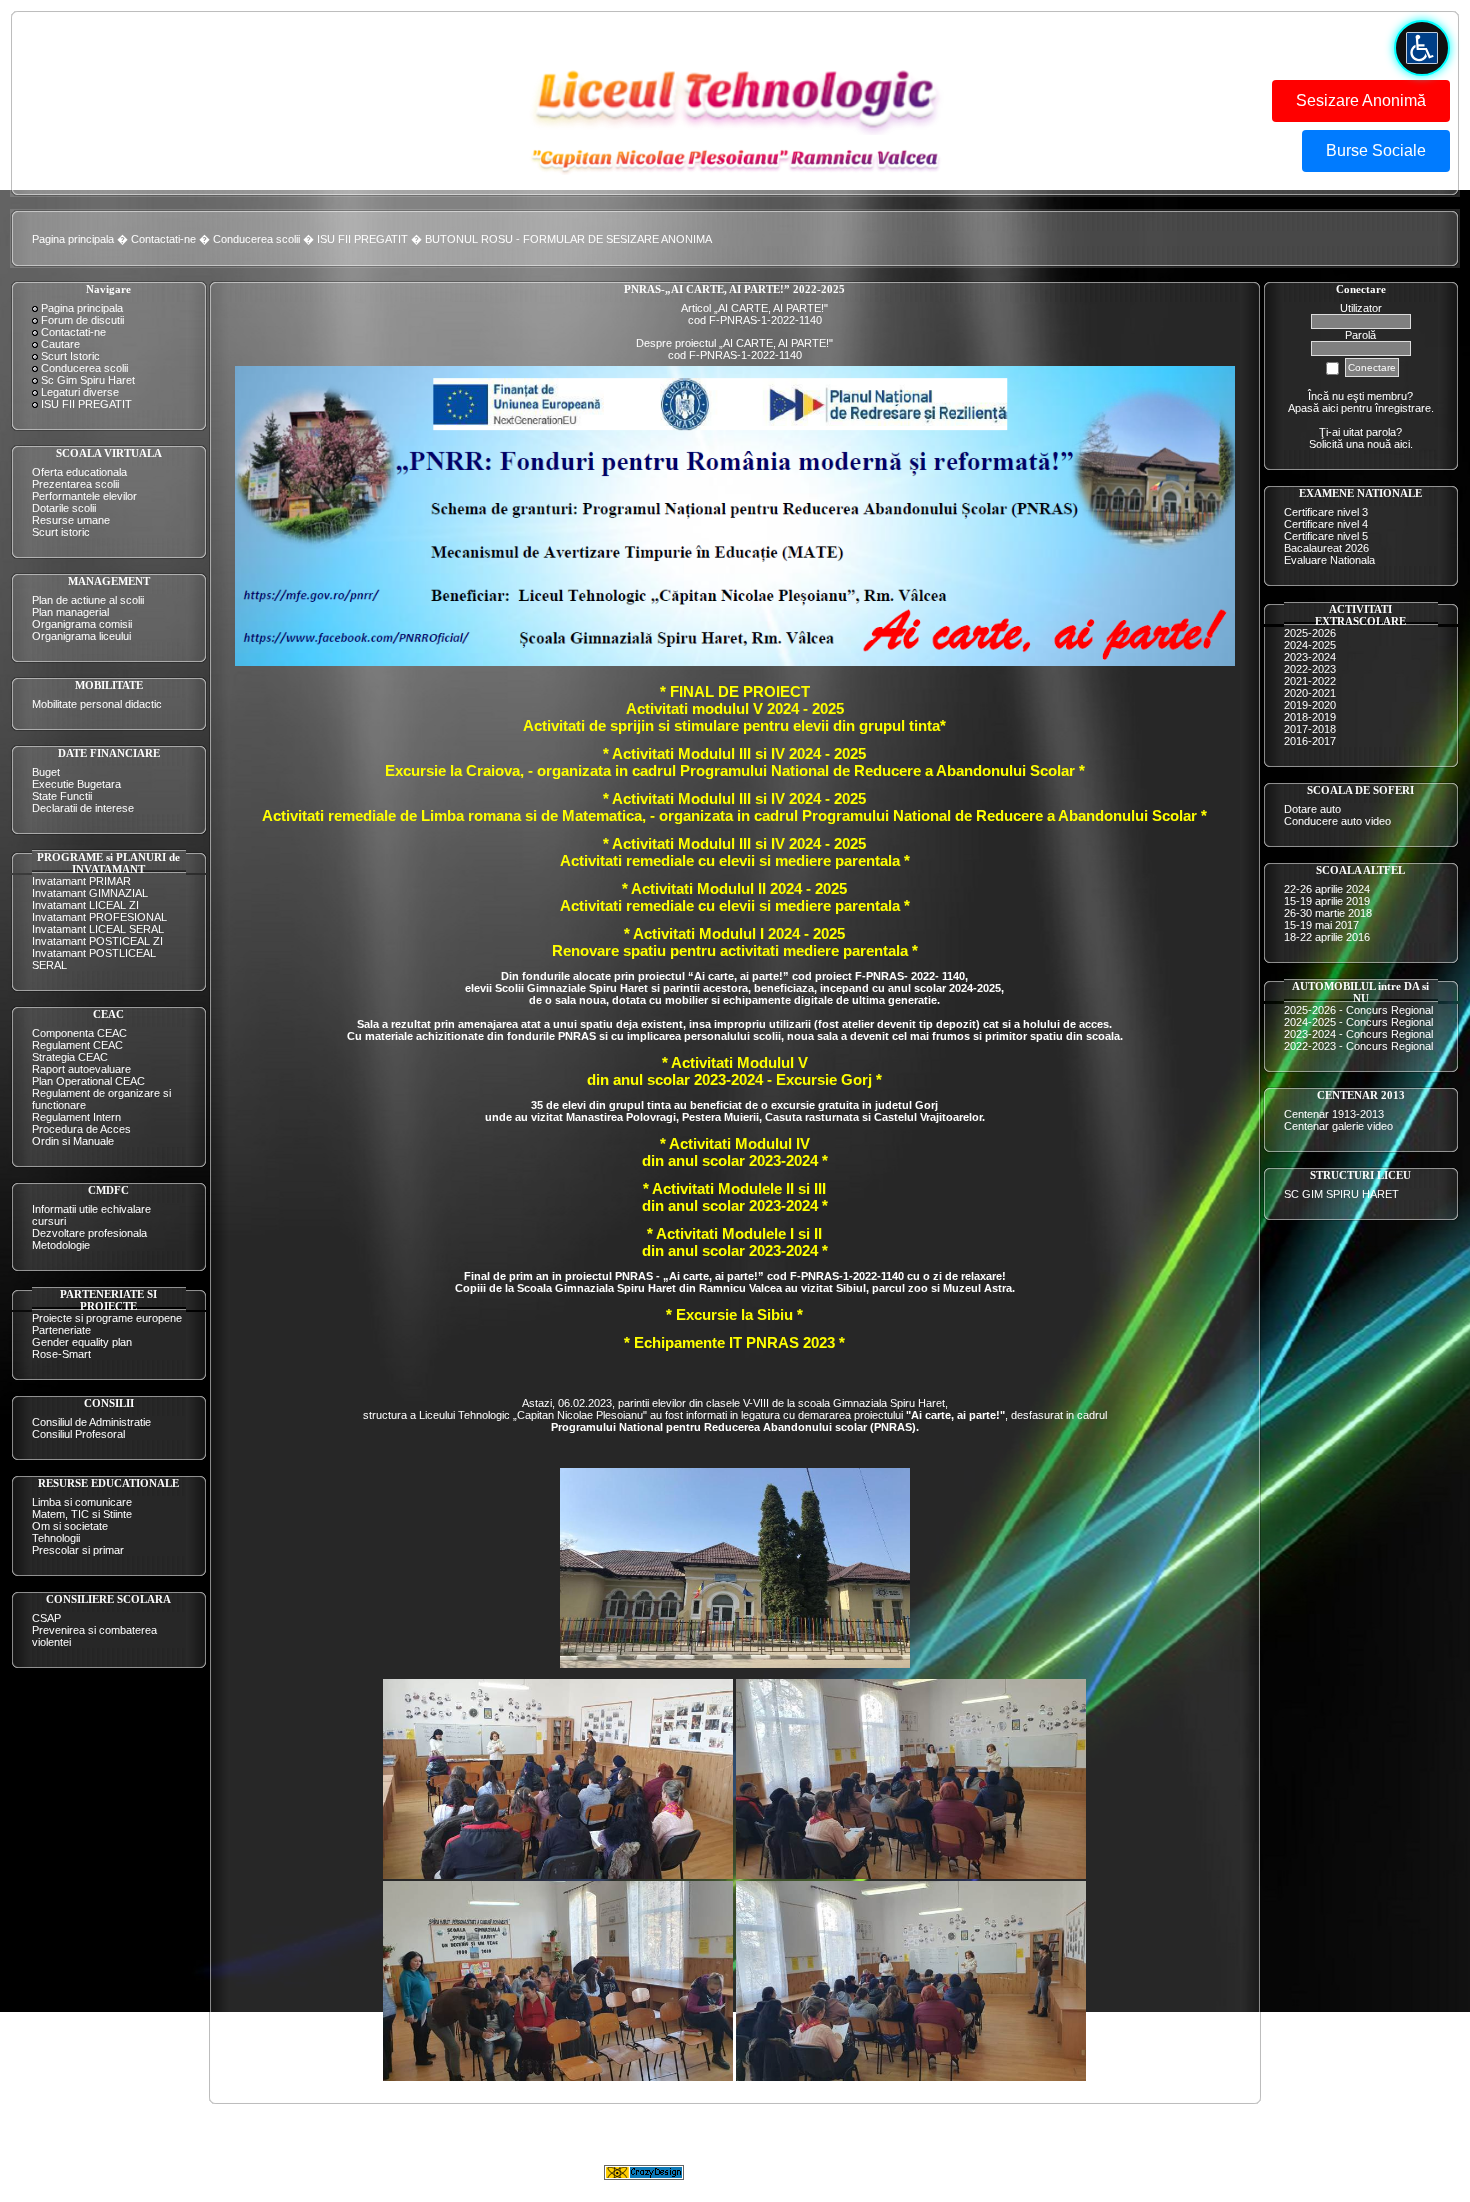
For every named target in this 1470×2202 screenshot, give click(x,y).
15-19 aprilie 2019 (1327, 901)
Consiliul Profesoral (78, 1434)
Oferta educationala (79, 472)
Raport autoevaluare (81, 1069)
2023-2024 (1310, 657)
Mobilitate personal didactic (97, 704)
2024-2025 (1310, 645)
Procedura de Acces (81, 1129)
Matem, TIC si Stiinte (82, 1514)
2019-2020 (1310, 705)
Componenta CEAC (79, 1033)
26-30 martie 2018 (1328, 913)
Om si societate (70, 1526)
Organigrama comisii (82, 624)
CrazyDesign (895, 2172)
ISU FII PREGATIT (362, 239)
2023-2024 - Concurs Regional (1358, 1034)
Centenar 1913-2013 (1334, 1114)
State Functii (62, 796)
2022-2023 (1310, 669)
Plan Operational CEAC (88, 1081)
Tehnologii (56, 1538)
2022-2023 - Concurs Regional (1358, 1046)
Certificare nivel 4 (1326, 524)
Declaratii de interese (83, 808)
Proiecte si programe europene (107, 1318)
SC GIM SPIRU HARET (1341, 1194)
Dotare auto (1312, 809)
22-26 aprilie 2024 (1327, 889)
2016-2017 (1310, 741)
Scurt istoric (61, 532)
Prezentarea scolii (75, 484)
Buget (46, 772)
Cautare (60, 344)
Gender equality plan (82, 1342)
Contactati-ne (163, 239)
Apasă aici (1313, 408)
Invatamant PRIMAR (81, 881)
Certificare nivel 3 (1326, 512)
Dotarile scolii (64, 508)
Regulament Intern (76, 1117)
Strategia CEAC (70, 1057)
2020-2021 (1310, 693)
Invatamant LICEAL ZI (85, 905)
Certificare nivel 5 (1326, 536)
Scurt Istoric (70, 356)
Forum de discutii (82, 320)
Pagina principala (73, 239)
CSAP (46, 1618)
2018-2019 (1310, 717)
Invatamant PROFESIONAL (99, 917)
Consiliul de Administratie (91, 1422)
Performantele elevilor (84, 496)
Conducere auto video (1337, 821)
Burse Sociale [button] (1376, 150)
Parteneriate (61, 1330)
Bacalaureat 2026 (1326, 548)
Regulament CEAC (77, 1045)
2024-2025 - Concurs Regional (1358, 1022)
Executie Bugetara (76, 784)
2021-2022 (1310, 681)
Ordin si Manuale (73, 1141)
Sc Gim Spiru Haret (88, 380)
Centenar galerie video (1338, 1126)
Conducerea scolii (256, 239)
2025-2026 (1310, 633)
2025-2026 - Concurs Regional (1358, 1010)
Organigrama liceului (81, 636)
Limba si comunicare (82, 1502)
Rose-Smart (61, 1354)
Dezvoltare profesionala (89, 1233)
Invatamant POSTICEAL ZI (97, 941)
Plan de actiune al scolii (88, 600)
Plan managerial (70, 612)
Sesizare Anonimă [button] (1361, 100)
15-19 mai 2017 (1321, 925)
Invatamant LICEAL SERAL (98, 929)
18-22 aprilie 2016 (1327, 937)
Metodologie (61, 1245)
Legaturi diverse (80, 392)
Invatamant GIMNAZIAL (90, 893)
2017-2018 (1310, 729)
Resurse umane (71, 520)
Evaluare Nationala (1329, 560)
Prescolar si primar (78, 1550)
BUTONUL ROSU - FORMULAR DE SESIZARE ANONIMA (568, 239)
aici (1402, 444)
